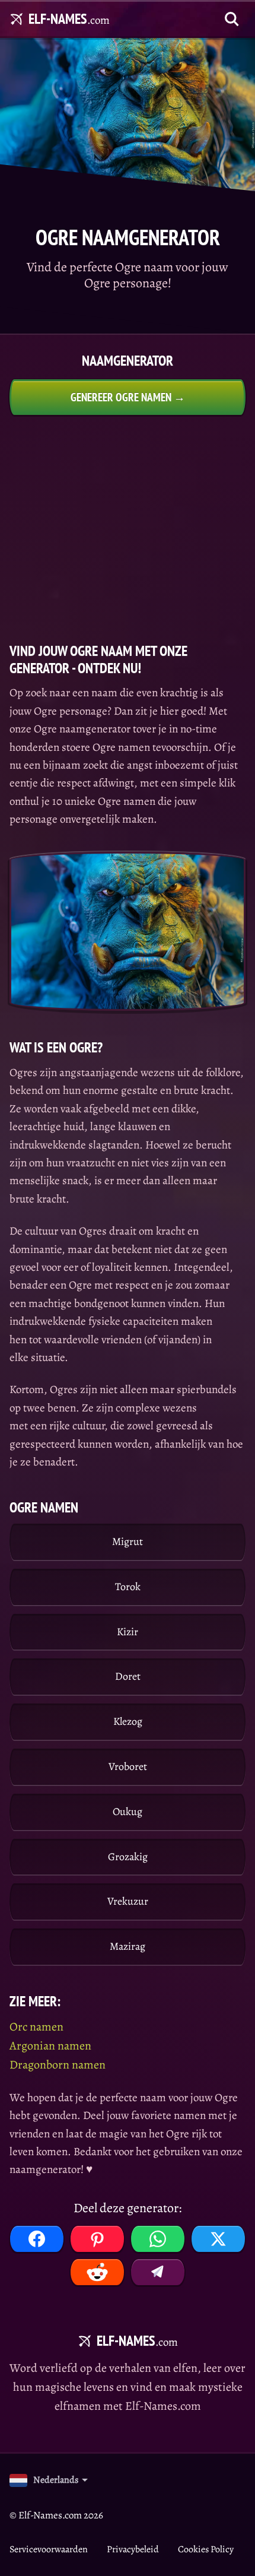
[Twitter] (218, 2239)
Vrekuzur (128, 1901)
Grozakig (128, 1857)
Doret (128, 1676)
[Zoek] (232, 19)
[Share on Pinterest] (97, 2239)
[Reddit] (97, 2272)
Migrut (128, 1541)
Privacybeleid (133, 2549)
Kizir (128, 1632)
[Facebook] (37, 2239)
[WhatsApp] (158, 2239)
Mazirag (128, 1946)
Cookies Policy (206, 2549)
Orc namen (36, 2027)
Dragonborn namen (58, 2065)
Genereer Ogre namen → (128, 397)
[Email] (158, 2272)
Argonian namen (50, 2046)
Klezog (128, 1721)
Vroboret (128, 1766)
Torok (128, 1587)
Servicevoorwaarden (49, 2549)
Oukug (128, 1812)
